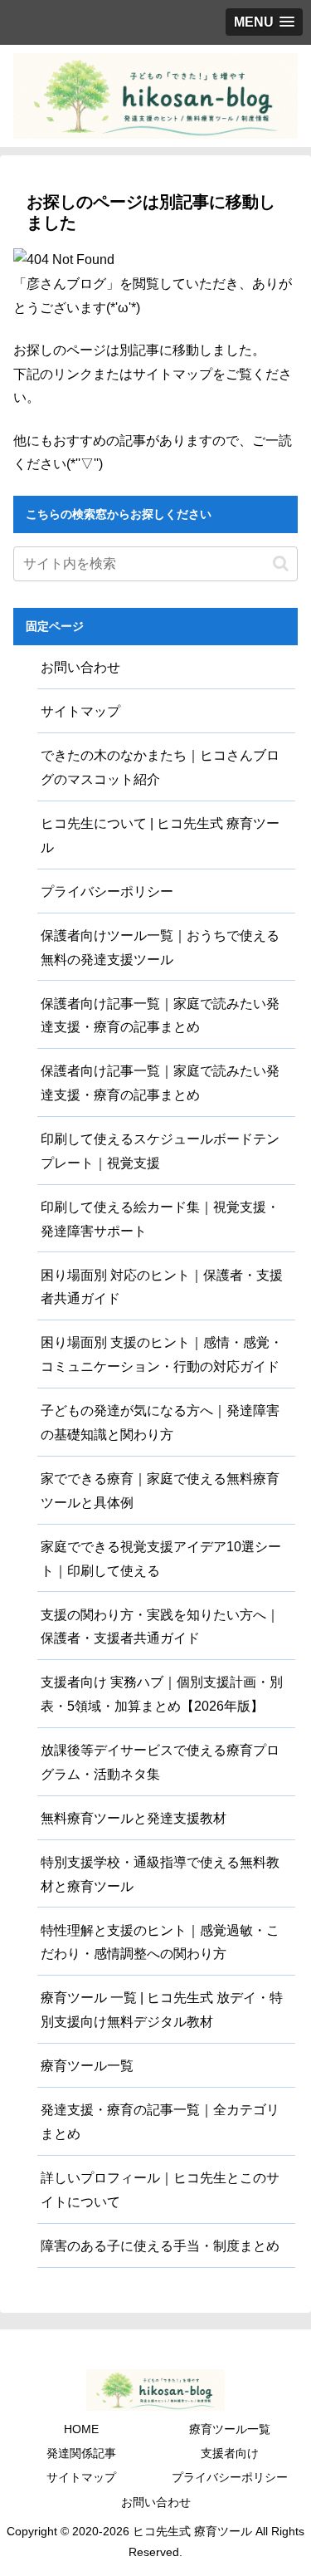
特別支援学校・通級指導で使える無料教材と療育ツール (160, 1874)
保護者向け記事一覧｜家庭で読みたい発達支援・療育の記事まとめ (160, 1016)
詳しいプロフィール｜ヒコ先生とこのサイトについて (160, 2190)
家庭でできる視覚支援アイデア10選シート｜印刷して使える (161, 1559)
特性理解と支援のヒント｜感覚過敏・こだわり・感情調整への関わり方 (160, 1942)
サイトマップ (80, 711)
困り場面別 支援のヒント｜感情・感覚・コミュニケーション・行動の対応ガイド (162, 1354)
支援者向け (230, 2453)
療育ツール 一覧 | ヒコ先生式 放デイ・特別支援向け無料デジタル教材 (162, 2010)
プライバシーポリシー (107, 891)
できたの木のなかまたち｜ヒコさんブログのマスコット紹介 (160, 767)
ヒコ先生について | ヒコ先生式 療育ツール (160, 835)
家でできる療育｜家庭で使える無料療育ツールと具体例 (160, 1491)
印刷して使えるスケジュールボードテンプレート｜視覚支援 (160, 1151)
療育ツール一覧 (87, 2066)
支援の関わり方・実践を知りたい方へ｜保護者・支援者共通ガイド (160, 1627)
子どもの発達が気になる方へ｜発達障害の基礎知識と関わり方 (160, 1423)
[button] (281, 563)
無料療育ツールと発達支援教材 (134, 1818)
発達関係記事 (81, 2453)
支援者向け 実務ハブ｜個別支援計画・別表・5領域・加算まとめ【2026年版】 (162, 1694)
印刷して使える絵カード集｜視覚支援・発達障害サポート (160, 1219)
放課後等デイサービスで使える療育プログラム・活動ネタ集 (160, 1762)
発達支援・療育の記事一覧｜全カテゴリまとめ (160, 2122)
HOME (81, 2429)
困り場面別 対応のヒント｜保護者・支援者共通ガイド (162, 1287)
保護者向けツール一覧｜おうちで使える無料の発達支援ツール (160, 948)
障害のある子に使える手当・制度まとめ (160, 2246)
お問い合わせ (80, 667)
